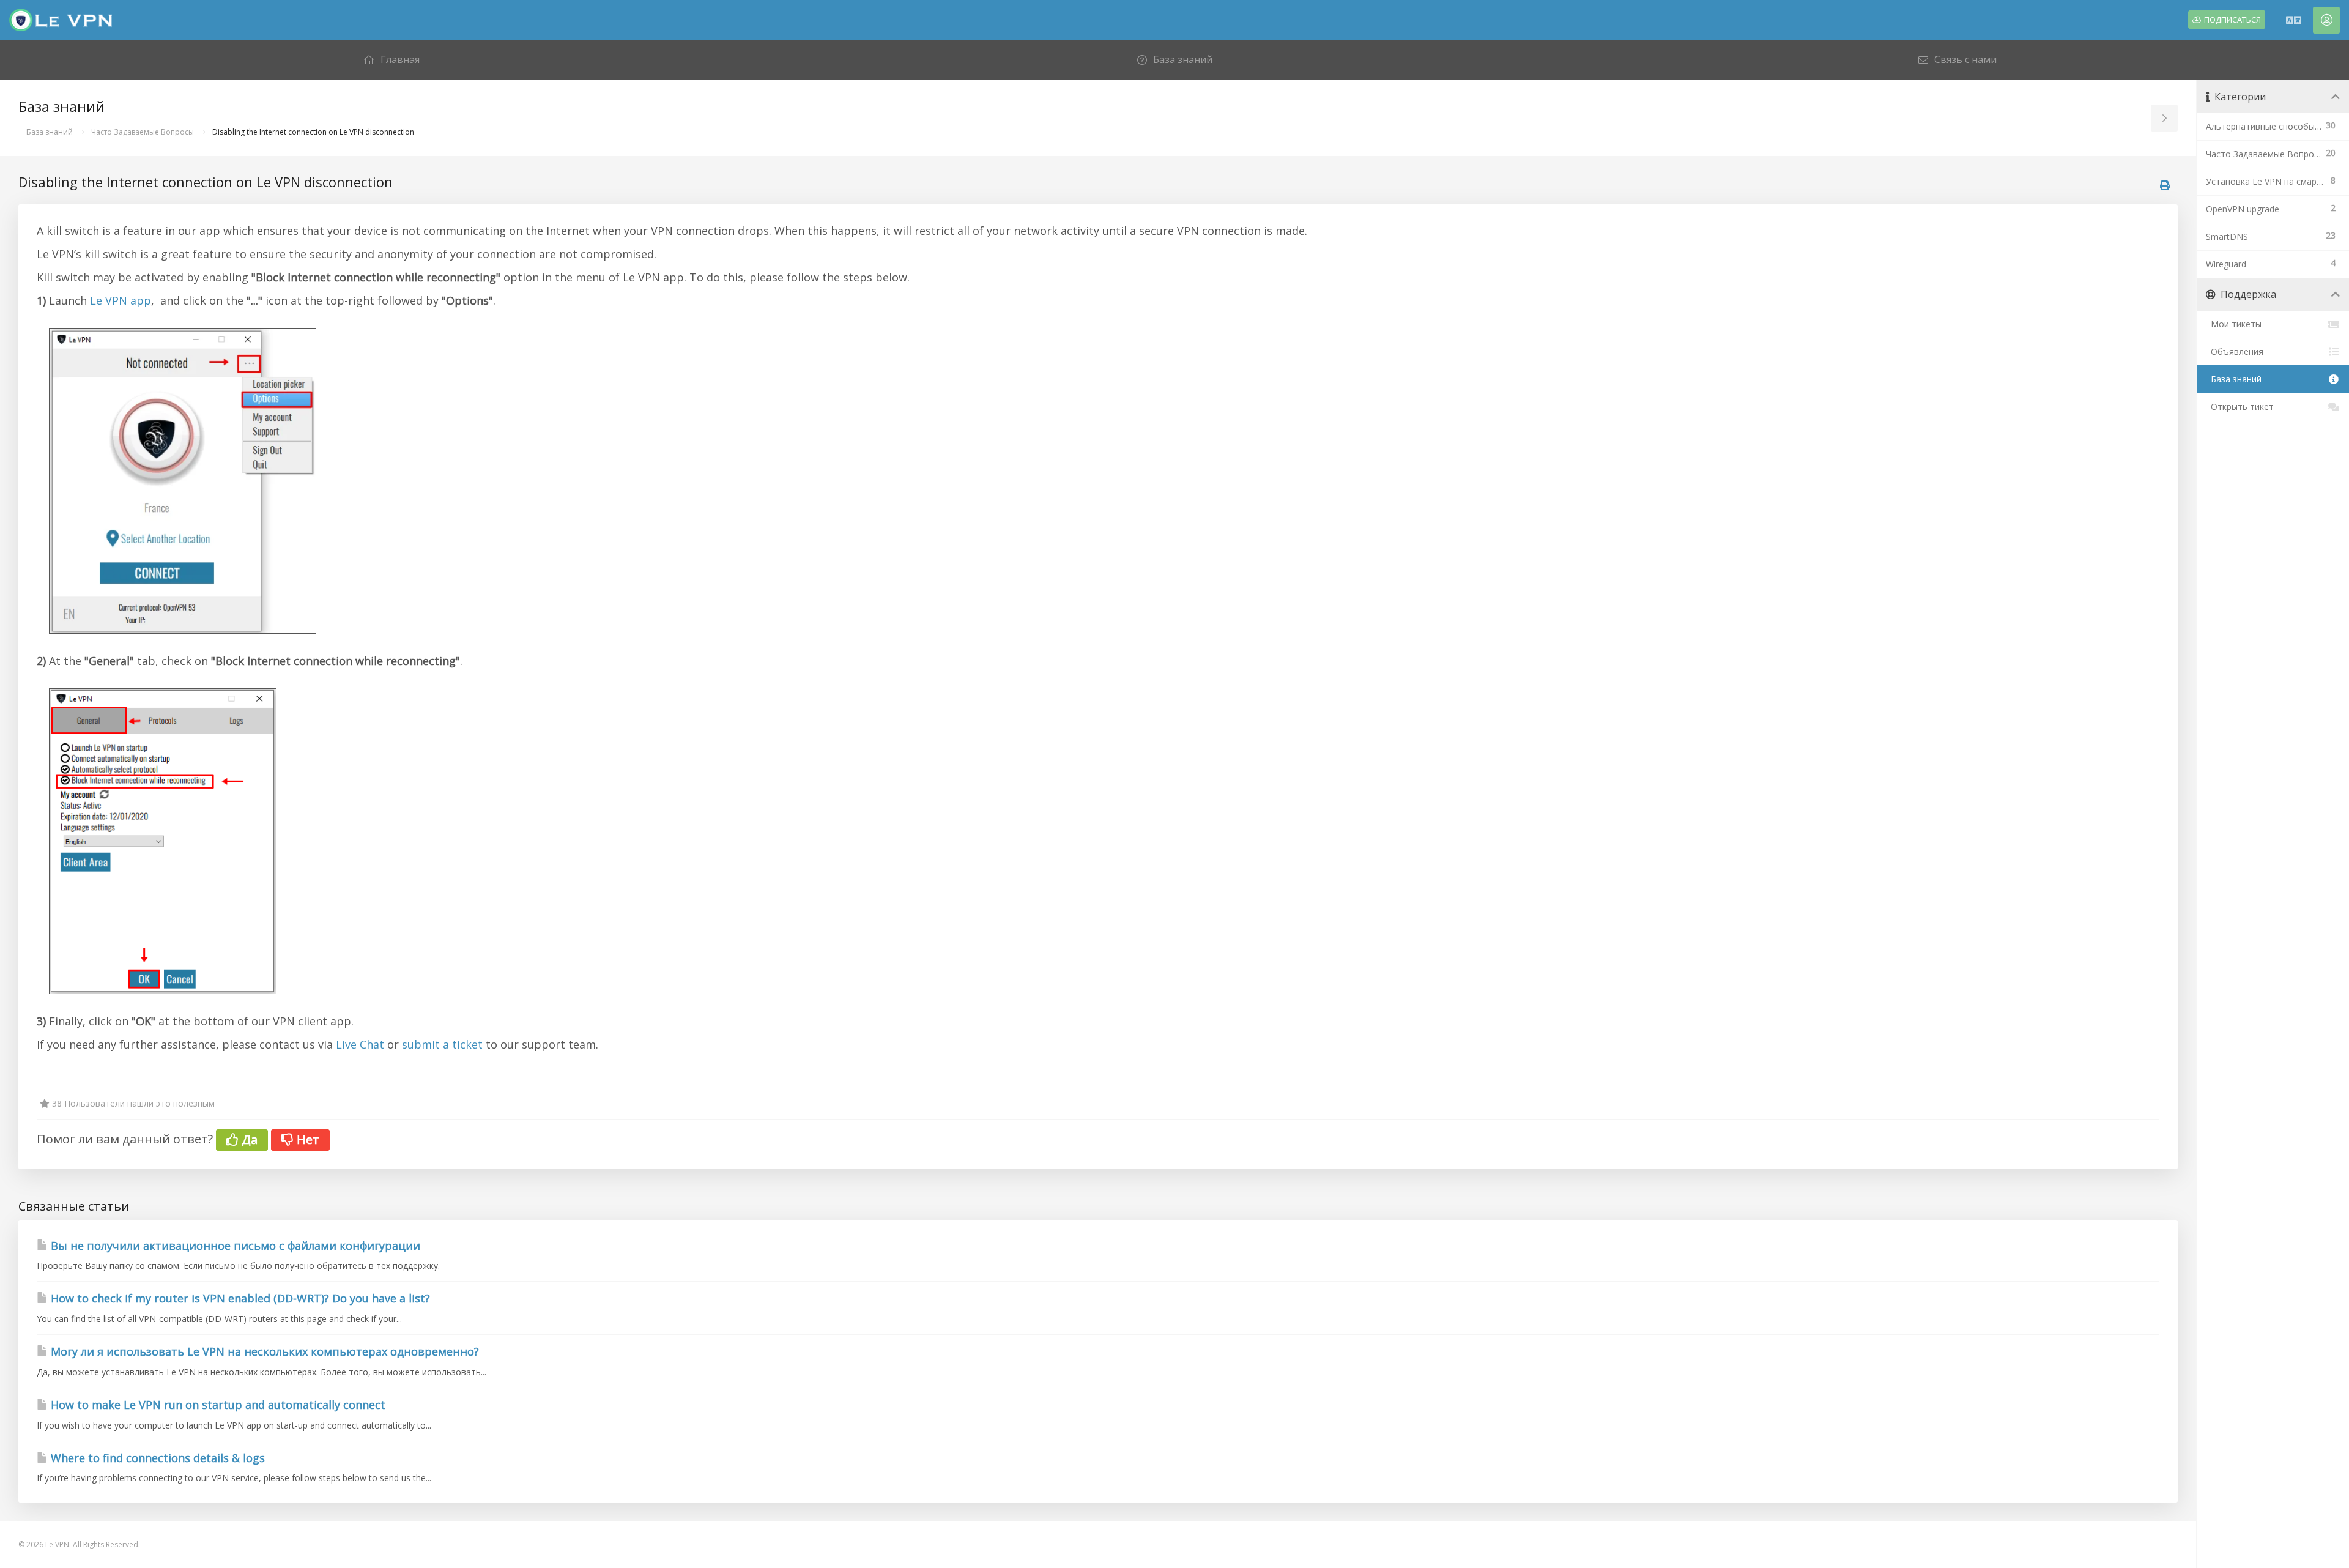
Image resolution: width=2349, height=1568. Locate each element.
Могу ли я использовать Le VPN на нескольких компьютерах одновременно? (263, 1351)
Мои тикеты (2234, 324)
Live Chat (360, 1044)
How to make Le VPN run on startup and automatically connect (217, 1405)
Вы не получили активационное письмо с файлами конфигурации (234, 1246)
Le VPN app (121, 300)
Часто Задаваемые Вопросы (143, 132)
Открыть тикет (2240, 407)
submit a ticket (442, 1044)
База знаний (50, 132)
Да (248, 1139)
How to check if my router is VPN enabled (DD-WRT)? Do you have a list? (239, 1298)
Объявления (2235, 351)
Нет (306, 1139)
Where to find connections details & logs (156, 1458)
